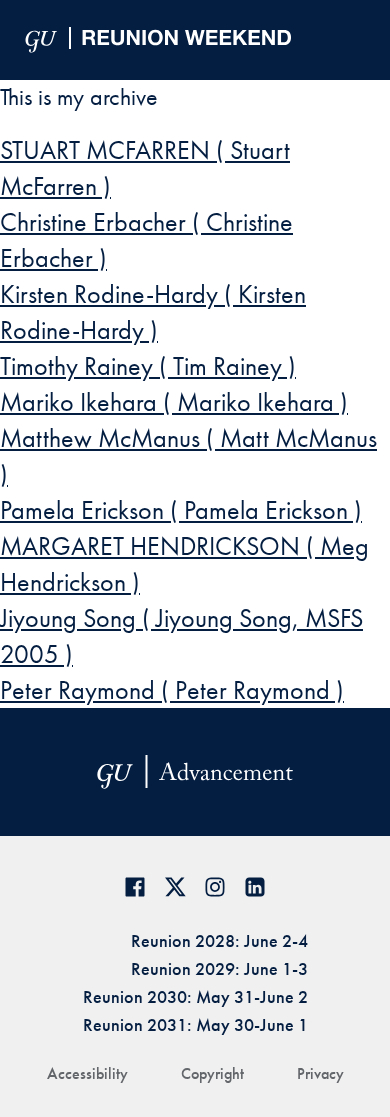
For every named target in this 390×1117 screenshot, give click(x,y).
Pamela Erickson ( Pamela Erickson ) (181, 510)
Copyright (212, 1073)
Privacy (320, 1073)
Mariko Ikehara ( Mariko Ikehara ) (174, 402)
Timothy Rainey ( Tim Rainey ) (148, 366)
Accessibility (87, 1073)
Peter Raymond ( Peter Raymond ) (172, 690)
